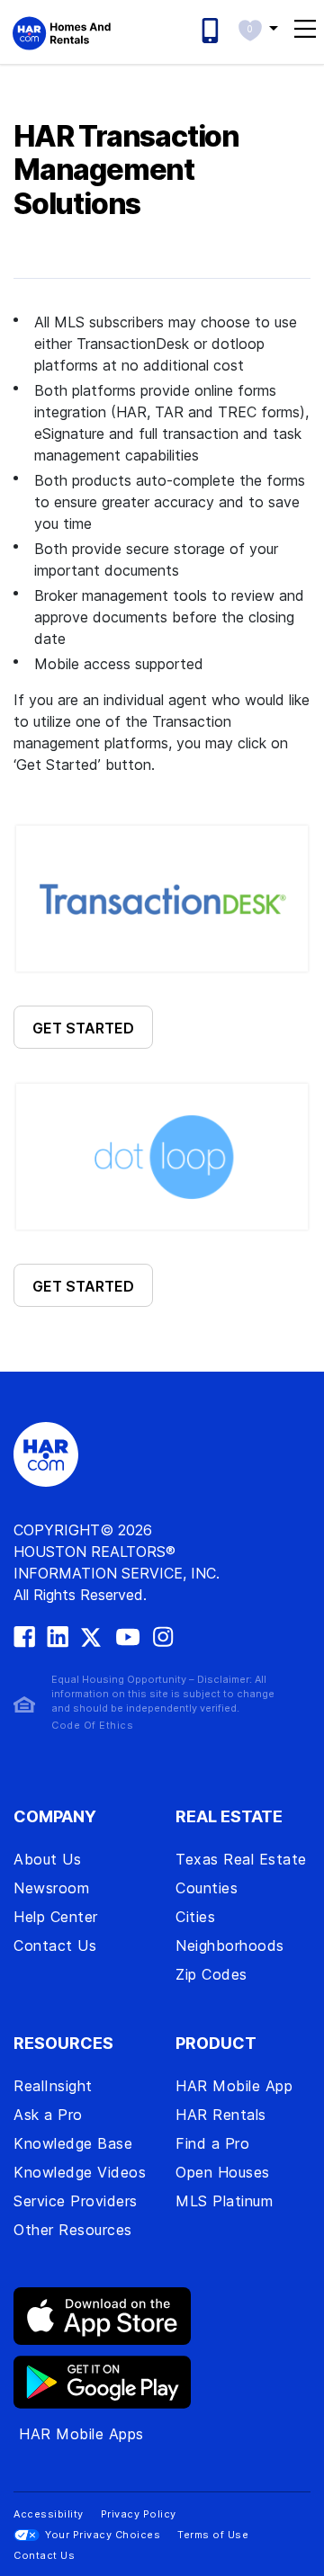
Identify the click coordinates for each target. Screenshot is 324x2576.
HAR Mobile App (234, 2086)
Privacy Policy (139, 2514)
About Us (47, 1859)
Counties (207, 1888)
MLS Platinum (224, 2201)
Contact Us (55, 1945)
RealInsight (53, 2086)
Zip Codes (211, 1974)
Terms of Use (213, 2535)
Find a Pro (212, 2143)
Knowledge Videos (80, 2172)
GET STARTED (83, 1028)
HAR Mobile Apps (81, 2434)
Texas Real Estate (241, 1859)
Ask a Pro (48, 2115)
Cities (195, 1917)
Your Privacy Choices (103, 2535)
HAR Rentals (221, 2115)
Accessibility (49, 2514)
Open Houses (223, 2172)
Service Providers (76, 2201)
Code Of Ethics (92, 1725)
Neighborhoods (230, 1945)
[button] (258, 28)
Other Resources (73, 2230)
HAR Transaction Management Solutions (126, 170)
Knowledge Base (73, 2143)
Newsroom (51, 1888)
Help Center (56, 1917)
